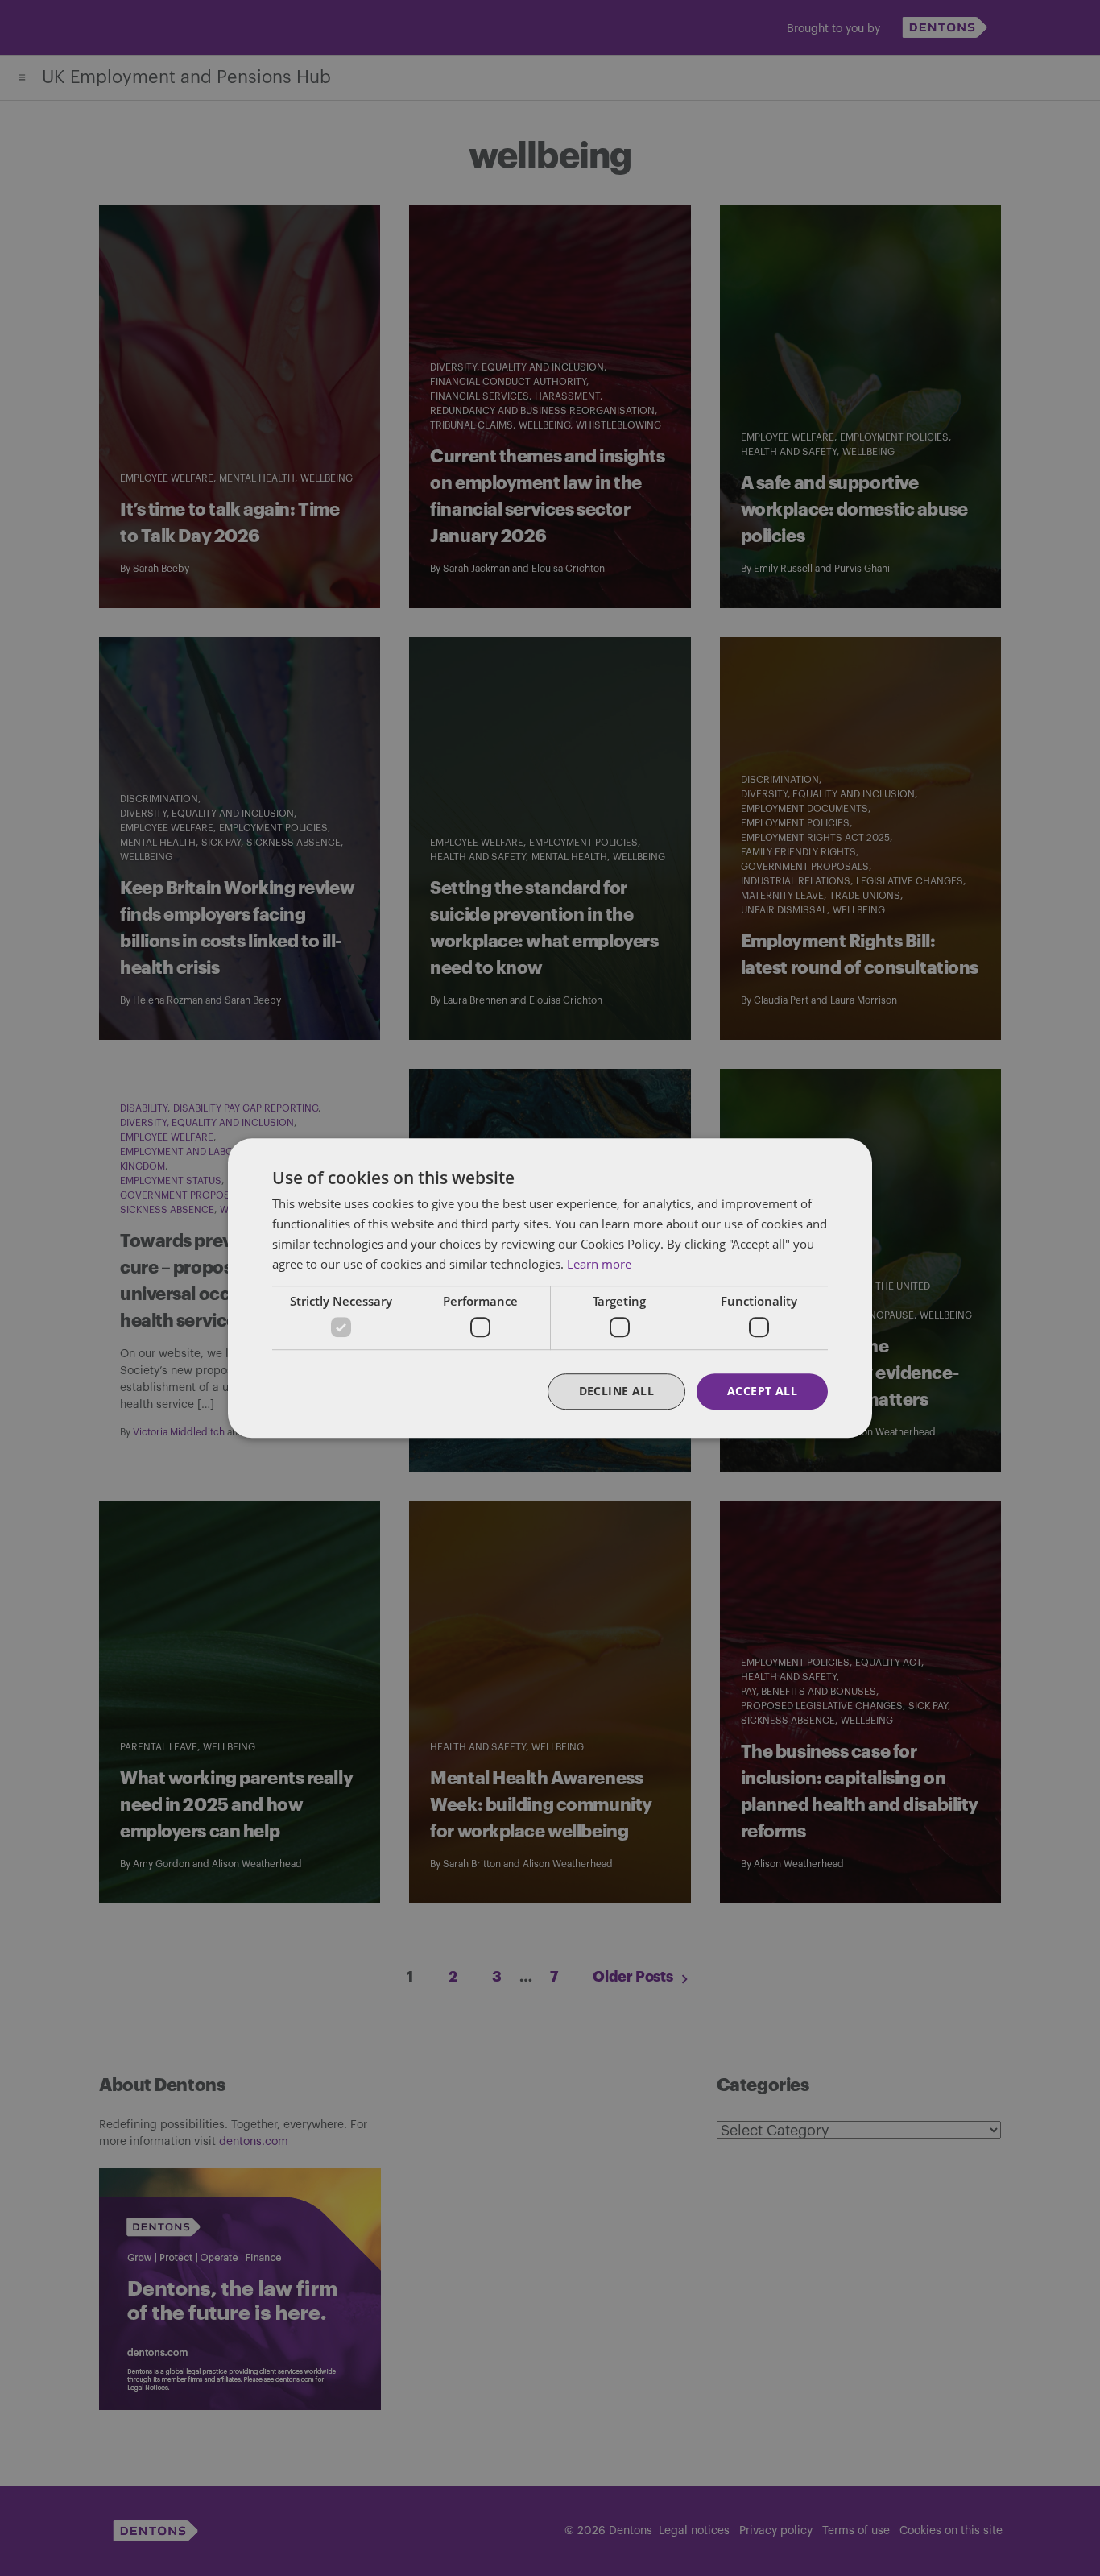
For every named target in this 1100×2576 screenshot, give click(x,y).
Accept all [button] (762, 1391)
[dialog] (550, 1288)
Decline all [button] (616, 1391)
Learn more (599, 1264)
